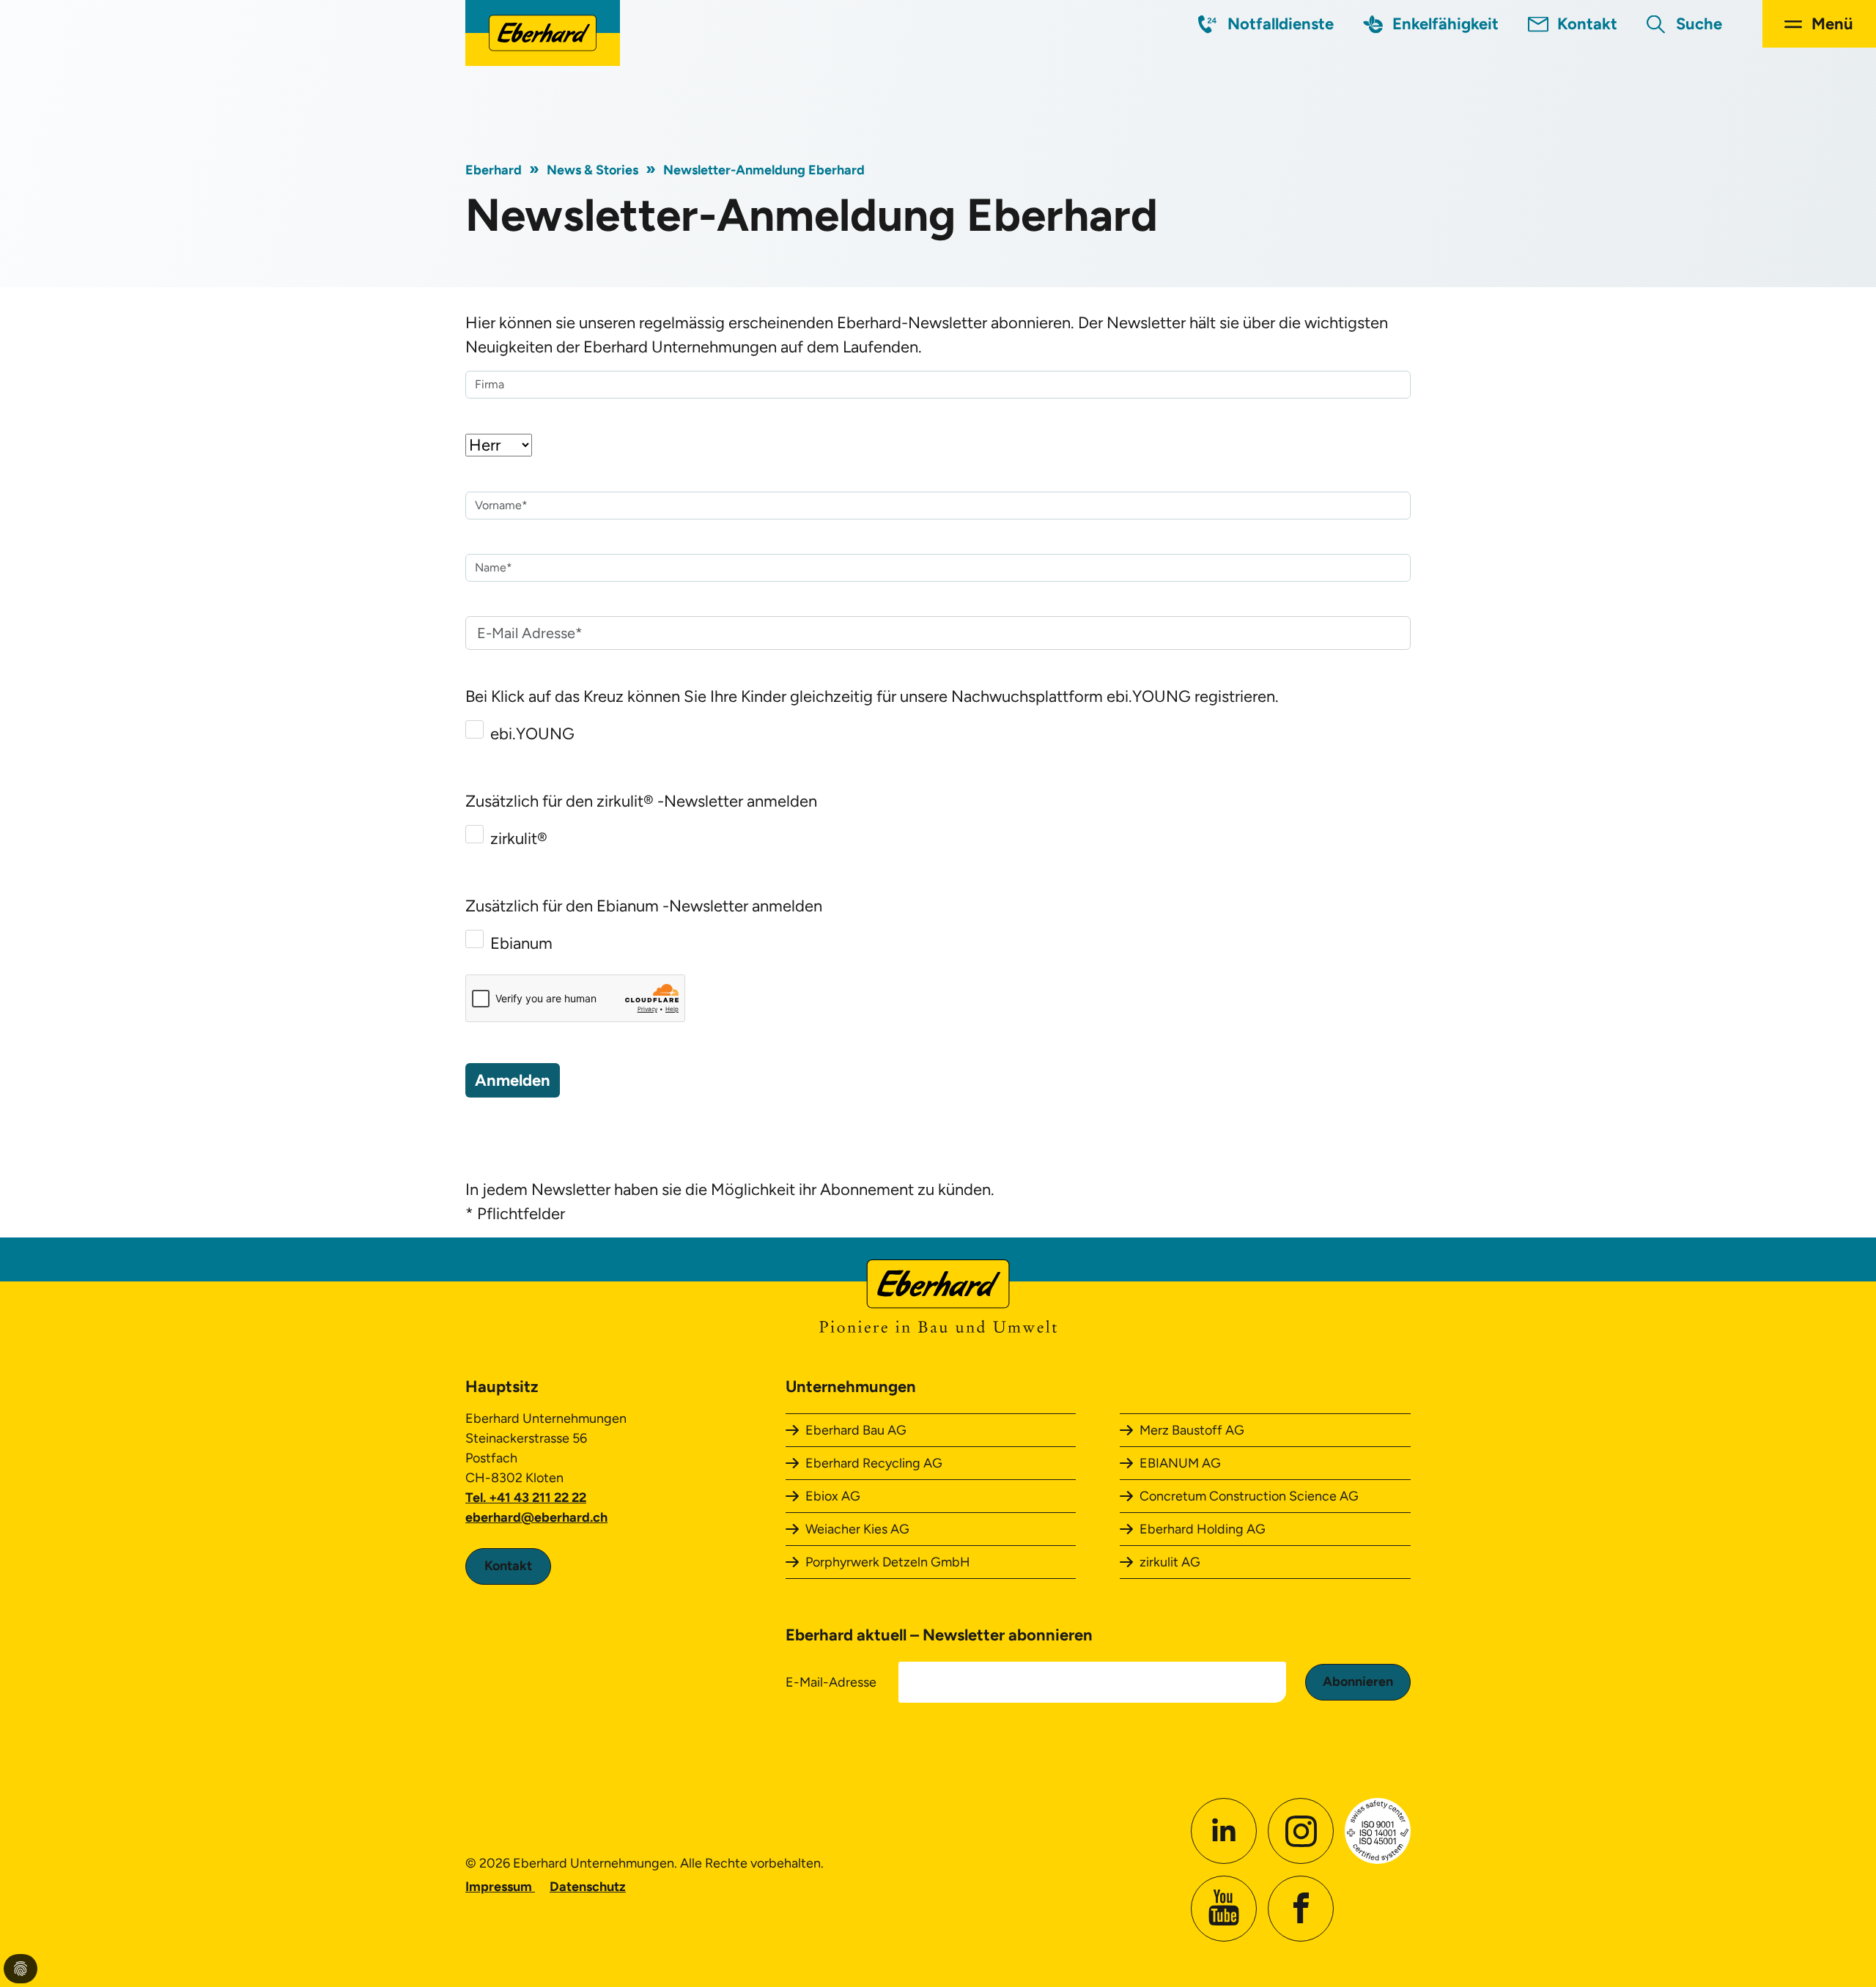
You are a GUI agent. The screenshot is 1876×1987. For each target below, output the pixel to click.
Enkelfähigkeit (1445, 24)
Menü (1832, 24)
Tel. (477, 1498)
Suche (1699, 24)
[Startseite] (543, 33)
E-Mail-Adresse (831, 1682)
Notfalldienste (1281, 24)
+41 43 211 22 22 (538, 1498)
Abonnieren (1358, 1681)
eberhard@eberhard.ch (536, 1517)
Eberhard (494, 170)
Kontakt (1587, 24)
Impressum (500, 1887)
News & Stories (592, 170)
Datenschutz (588, 1887)
